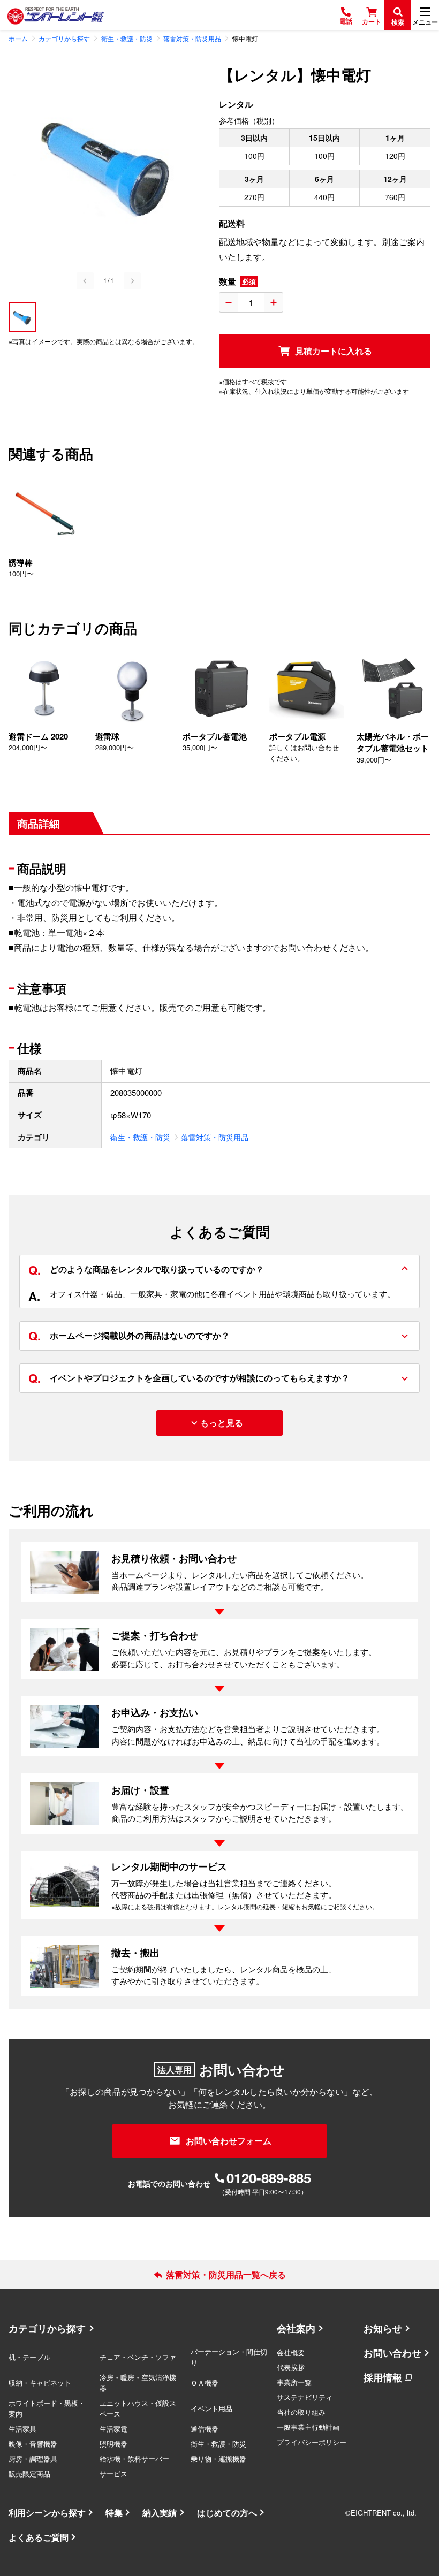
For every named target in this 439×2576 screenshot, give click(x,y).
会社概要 (291, 2352)
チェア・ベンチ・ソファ (138, 2357)
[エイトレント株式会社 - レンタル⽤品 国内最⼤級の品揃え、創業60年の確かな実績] (56, 15)
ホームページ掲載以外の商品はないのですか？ (129, 1336)
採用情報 (383, 2377)
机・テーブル (29, 2357)
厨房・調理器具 (33, 2459)
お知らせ (383, 2328)
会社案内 (296, 2328)
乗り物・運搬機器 (218, 2459)
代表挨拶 (291, 2367)
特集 (114, 2513)
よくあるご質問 (39, 2537)
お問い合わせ (392, 2353)
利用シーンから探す (47, 2513)
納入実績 (160, 2513)
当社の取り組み (301, 2412)
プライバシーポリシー (312, 2442)
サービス (113, 2474)
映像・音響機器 (33, 2444)
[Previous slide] (85, 281)
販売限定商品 (29, 2474)
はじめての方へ (227, 2513)
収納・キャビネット (40, 2383)
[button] (22, 317)
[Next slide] (132, 281)
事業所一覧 (294, 2382)
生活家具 (22, 2429)
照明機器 (113, 2444)
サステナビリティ (305, 2397)
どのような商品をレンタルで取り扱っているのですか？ (146, 1269)
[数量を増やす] (274, 302)
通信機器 (205, 2429)
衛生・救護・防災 (140, 1137)
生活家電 (113, 2429)
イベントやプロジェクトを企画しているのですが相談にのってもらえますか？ (189, 1378)
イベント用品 (211, 2408)
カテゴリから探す (47, 2328)
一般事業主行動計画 (308, 2427)
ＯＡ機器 (205, 2383)
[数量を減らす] (229, 302)
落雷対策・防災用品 (215, 1137)
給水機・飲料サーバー (134, 2459)
